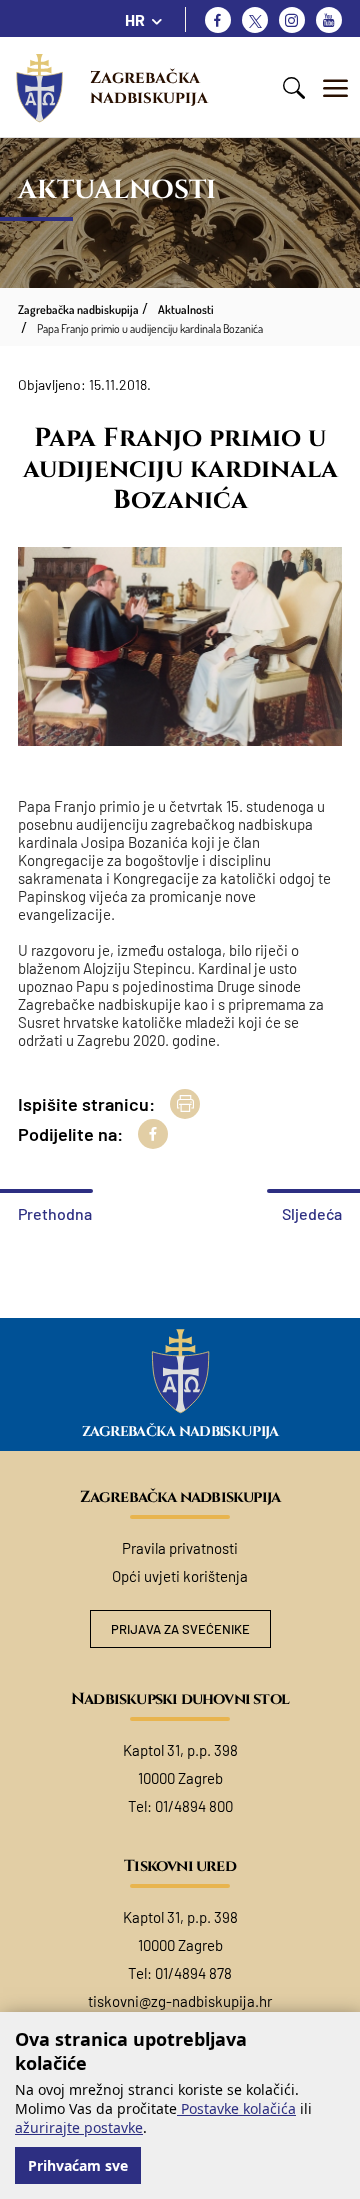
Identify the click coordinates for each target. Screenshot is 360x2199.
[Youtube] (329, 20)
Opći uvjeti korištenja (180, 1576)
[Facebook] (218, 20)
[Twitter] (255, 20)
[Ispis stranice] (185, 1104)
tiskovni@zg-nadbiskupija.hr (180, 2001)
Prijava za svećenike (180, 1629)
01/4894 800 (194, 1806)
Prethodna (55, 1213)
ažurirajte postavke (79, 2127)
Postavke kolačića (236, 2108)
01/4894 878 (193, 1973)
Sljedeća (312, 1213)
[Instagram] (292, 20)
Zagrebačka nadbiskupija (149, 87)
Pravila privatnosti (180, 1548)
